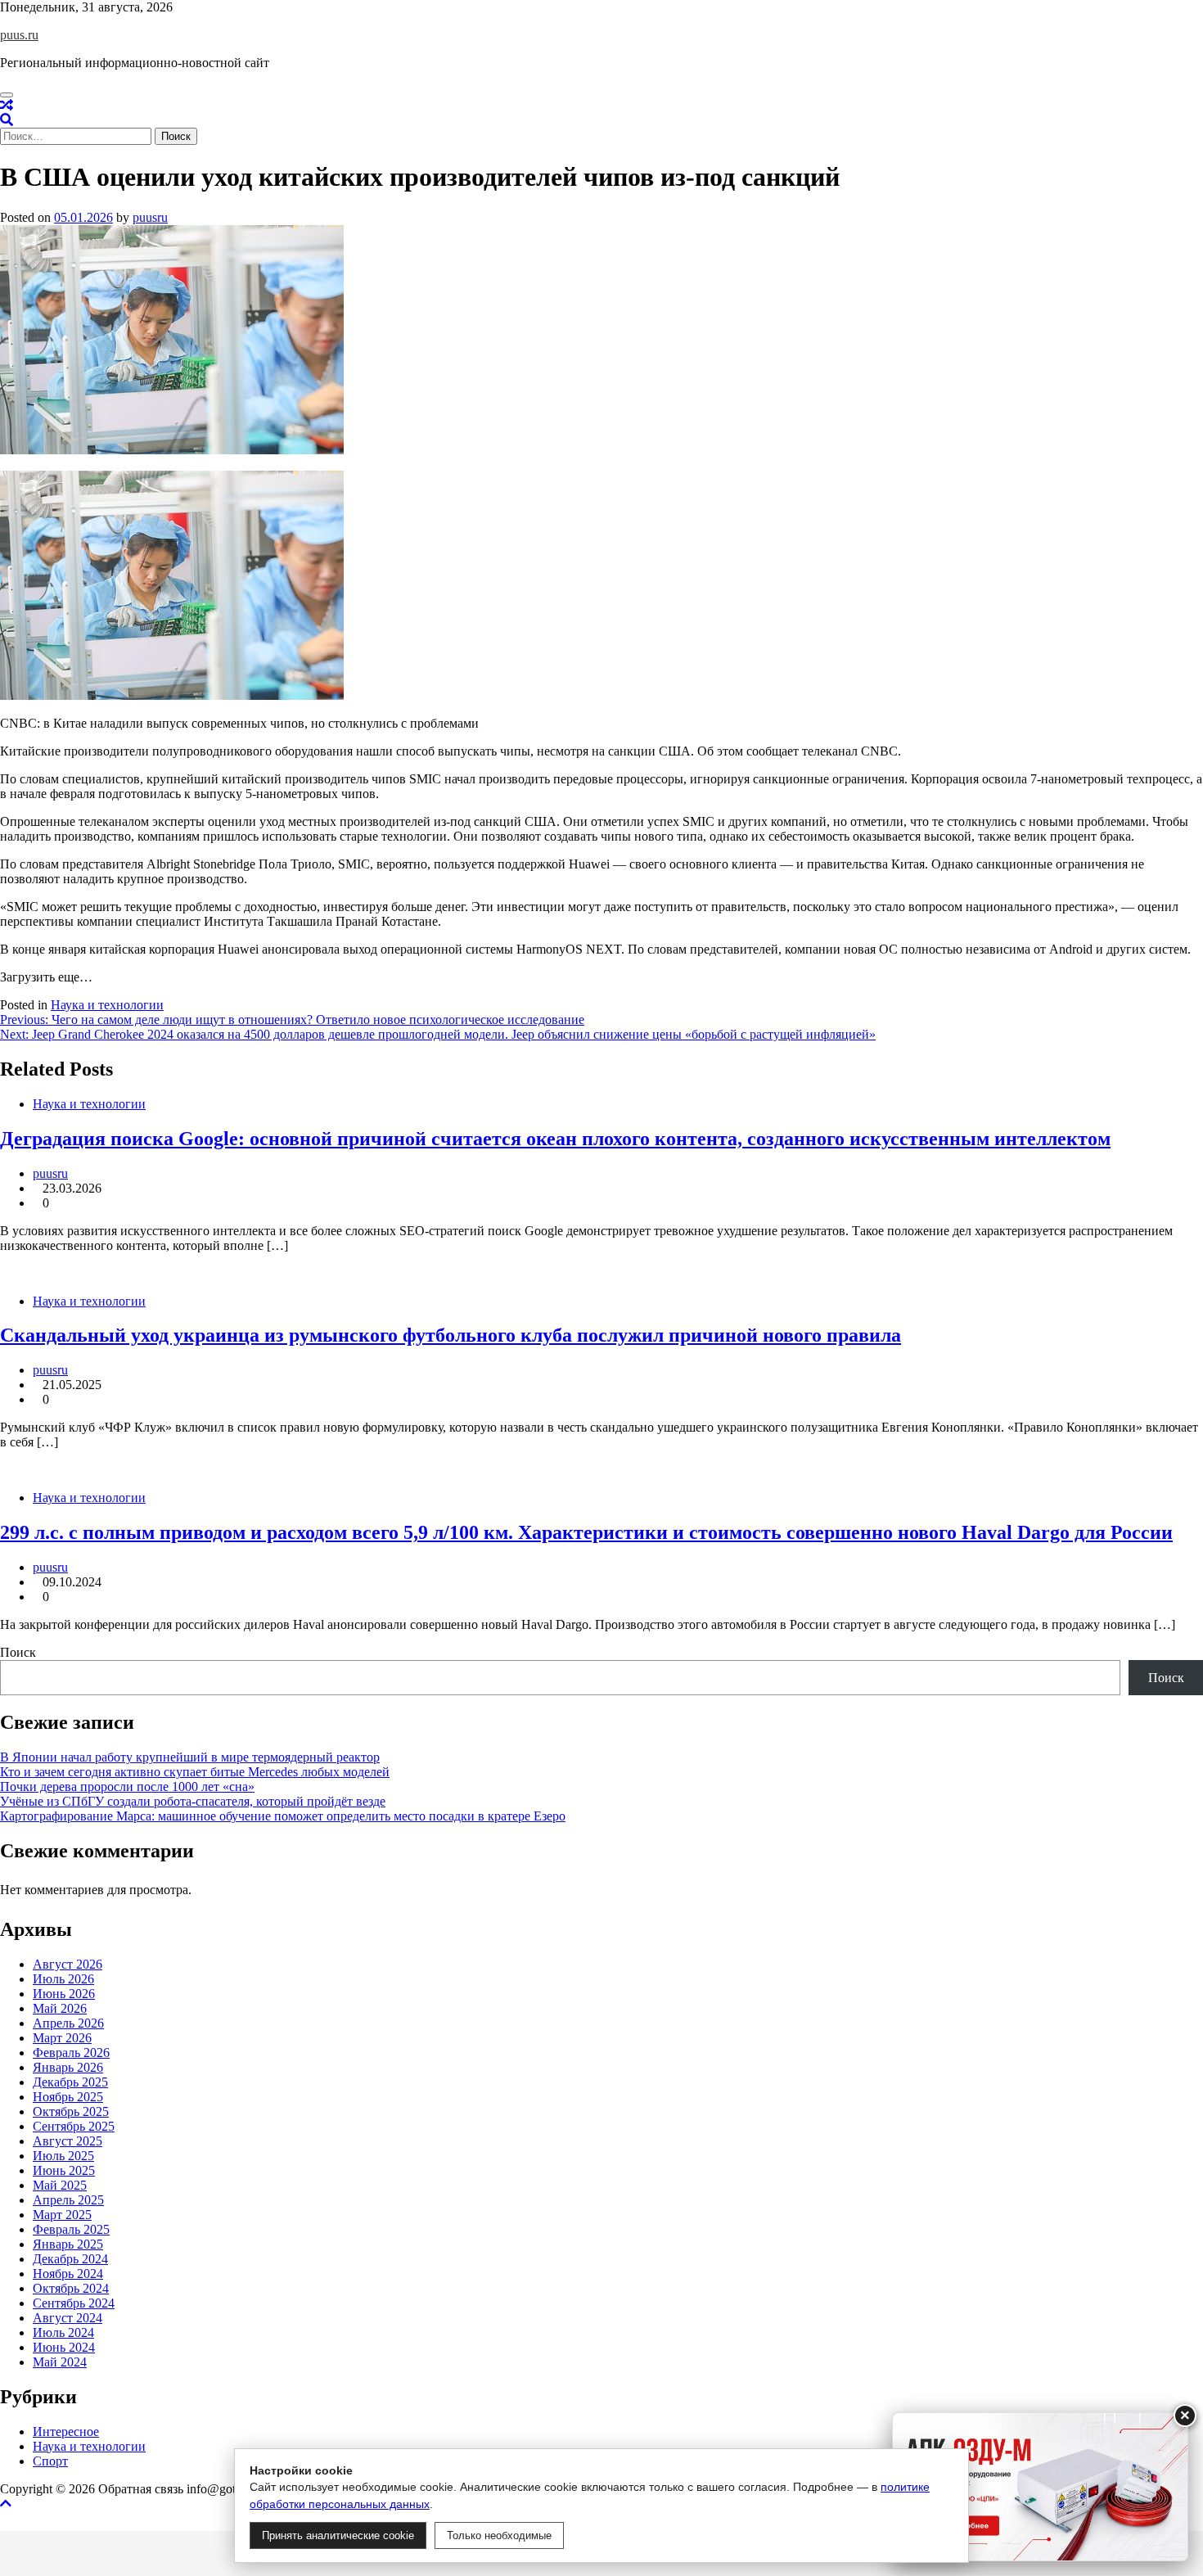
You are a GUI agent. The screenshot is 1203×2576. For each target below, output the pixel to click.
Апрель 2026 (68, 2023)
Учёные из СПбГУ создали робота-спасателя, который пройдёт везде (193, 1801)
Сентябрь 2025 (74, 2126)
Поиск (18, 1652)
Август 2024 (68, 2318)
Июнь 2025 (64, 2170)
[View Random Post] (7, 105)
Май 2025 (60, 2185)
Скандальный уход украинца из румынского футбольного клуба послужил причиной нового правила (451, 1335)
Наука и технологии (107, 1005)
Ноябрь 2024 (68, 2274)
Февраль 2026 (71, 2053)
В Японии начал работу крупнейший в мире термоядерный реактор (190, 1757)
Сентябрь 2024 (74, 2303)
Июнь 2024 (64, 2347)
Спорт (50, 2461)
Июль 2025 (63, 2156)
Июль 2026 (63, 1979)
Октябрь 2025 (71, 2111)
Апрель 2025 (68, 2200)
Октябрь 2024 (71, 2288)
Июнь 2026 (64, 1994)
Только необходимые (499, 2535)
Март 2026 (62, 2038)
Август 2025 (68, 2141)
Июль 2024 (63, 2332)
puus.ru (19, 35)
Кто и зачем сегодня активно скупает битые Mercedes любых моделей (195, 1772)
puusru (150, 217)
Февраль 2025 (71, 2229)
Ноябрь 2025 (68, 2097)
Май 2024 (60, 2362)
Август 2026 (68, 1964)
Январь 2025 (68, 2244)
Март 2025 (62, 2215)
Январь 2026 (68, 2067)
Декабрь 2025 (70, 2082)
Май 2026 (60, 2008)
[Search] (7, 120)
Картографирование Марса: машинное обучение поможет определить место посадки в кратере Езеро (283, 1816)
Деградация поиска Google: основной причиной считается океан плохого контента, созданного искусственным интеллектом (555, 1139)
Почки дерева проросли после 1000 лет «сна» (127, 1787)
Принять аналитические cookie (338, 2535)
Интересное (66, 2432)
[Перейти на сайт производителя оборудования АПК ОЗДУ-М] (1040, 2487)
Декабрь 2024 (70, 2259)
